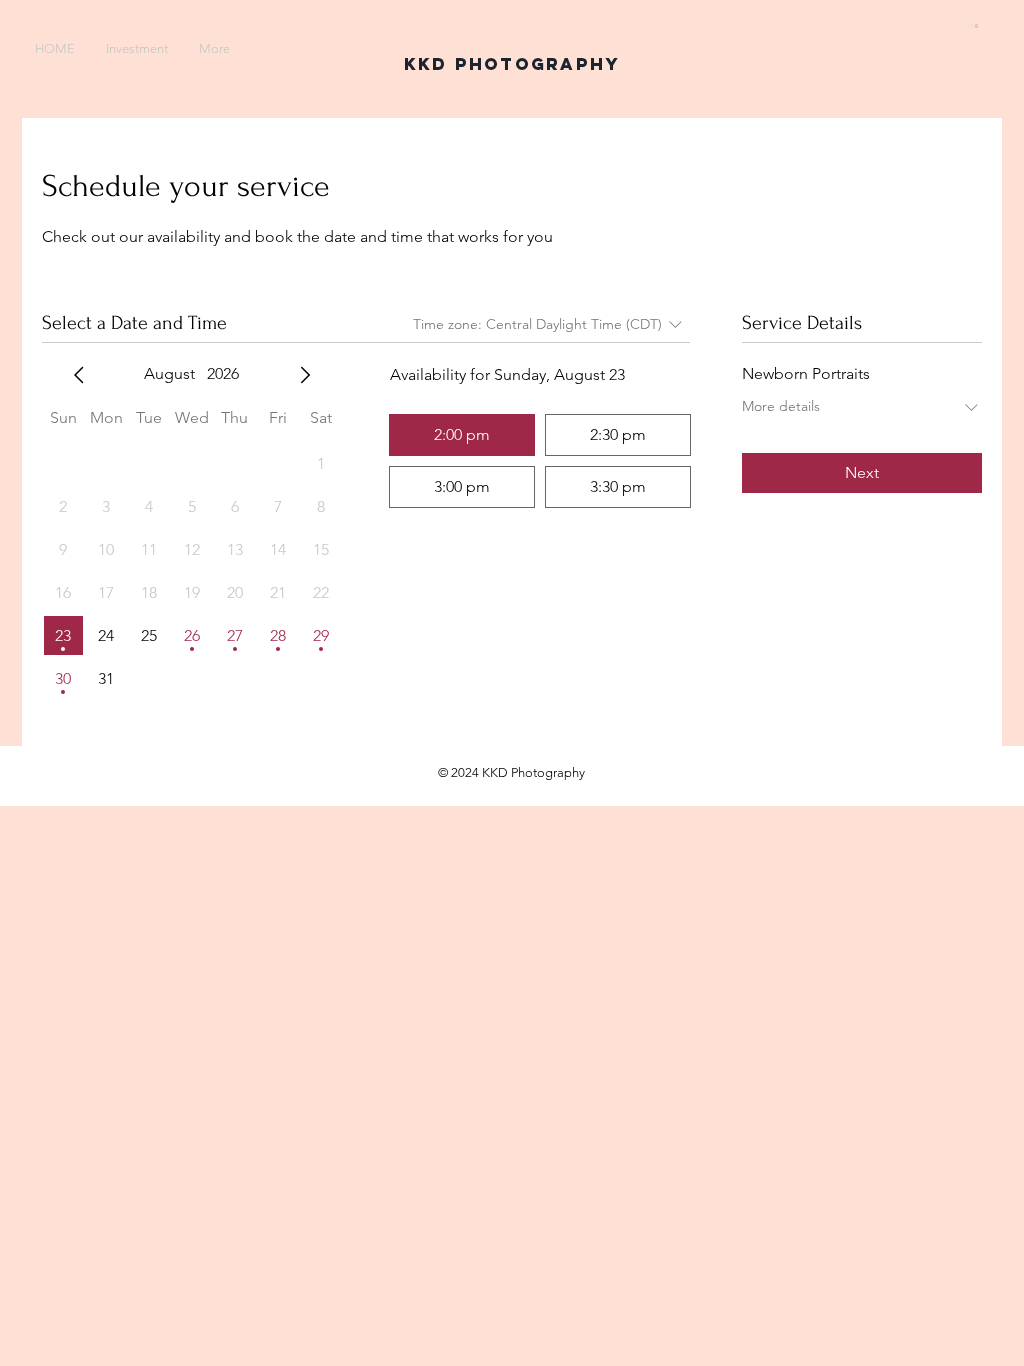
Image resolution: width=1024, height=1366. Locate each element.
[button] (974, 25)
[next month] (305, 375)
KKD (426, 64)
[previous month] (79, 375)
